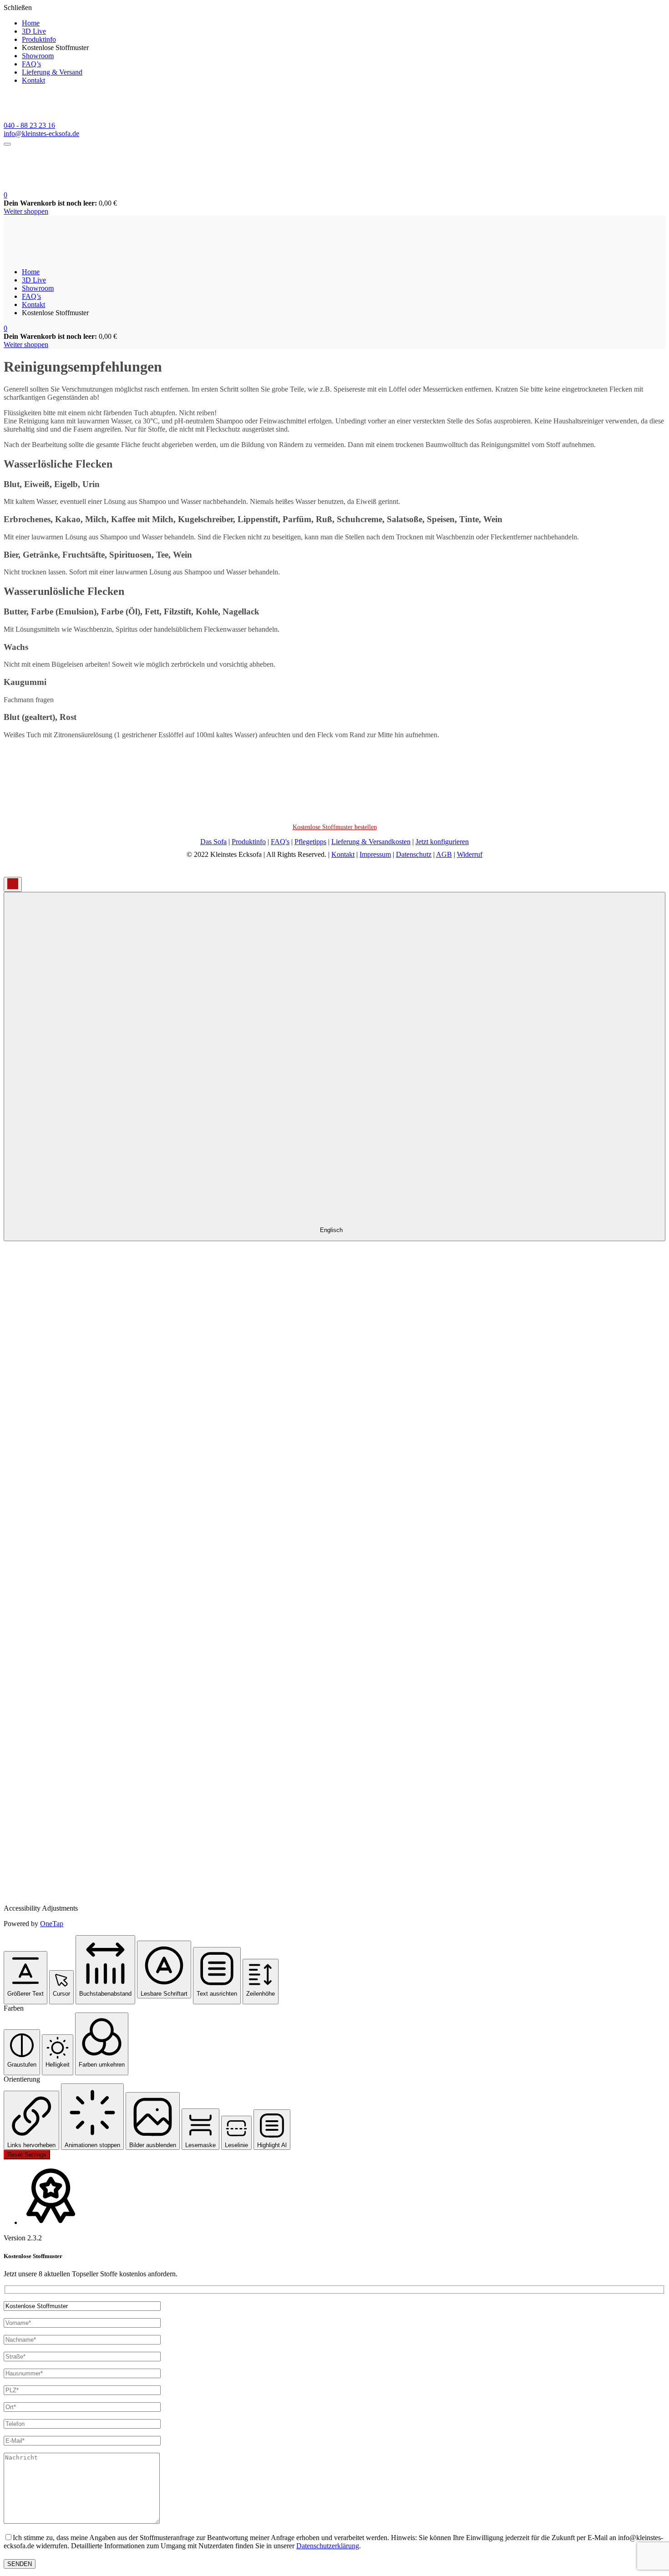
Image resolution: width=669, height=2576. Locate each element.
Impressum (375, 854)
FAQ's (280, 842)
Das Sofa (213, 842)
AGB (444, 854)
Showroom (38, 56)
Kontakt (33, 80)
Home (31, 23)
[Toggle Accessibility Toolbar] (13, 884)
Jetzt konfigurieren (442, 842)
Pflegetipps (310, 842)
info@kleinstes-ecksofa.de (41, 133)
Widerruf (470, 854)
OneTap (52, 1924)
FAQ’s (31, 64)
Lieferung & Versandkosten (371, 842)
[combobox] (334, 1067)
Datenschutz (414, 854)
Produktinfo (39, 39)
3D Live (34, 31)
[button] (5, 195)
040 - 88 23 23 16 (29, 125)
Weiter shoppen (26, 211)
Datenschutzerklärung (328, 2546)
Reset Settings (27, 2155)
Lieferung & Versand (52, 72)
